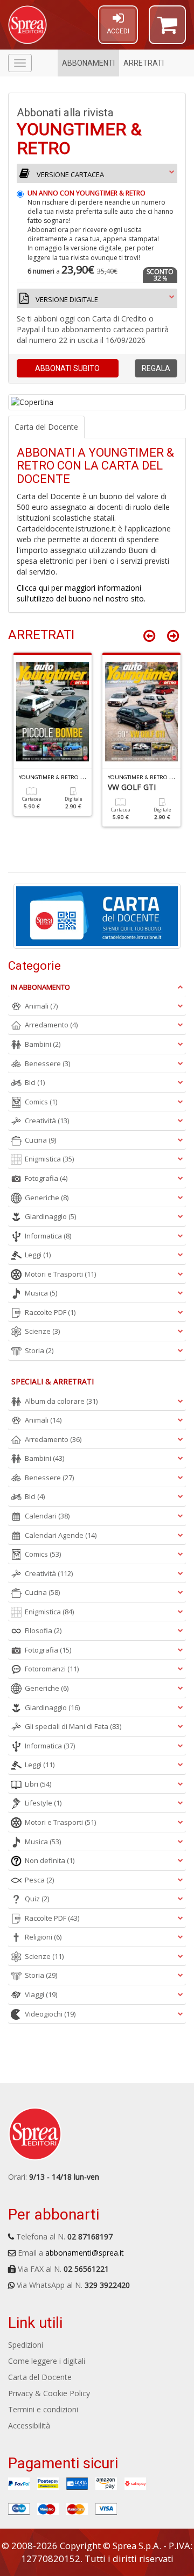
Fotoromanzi (52, 1669)
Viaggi (41, 1994)
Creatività (47, 1121)
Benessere (47, 1063)
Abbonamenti (88, 63)
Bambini (43, 1044)
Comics (41, 1102)
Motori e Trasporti (60, 1274)
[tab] (97, 238)
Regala (156, 368)
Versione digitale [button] (66, 299)
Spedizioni (26, 2345)
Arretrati (144, 63)
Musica (41, 1293)
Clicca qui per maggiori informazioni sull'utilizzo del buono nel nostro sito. (81, 593)
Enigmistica (49, 1159)
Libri (38, 1784)
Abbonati (67, 368)
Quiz (37, 1899)
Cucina (40, 1140)
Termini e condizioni (43, 2409)
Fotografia (46, 1178)
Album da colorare (61, 1401)
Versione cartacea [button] (70, 174)
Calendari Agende (61, 1535)
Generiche (47, 1198)
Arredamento (51, 1025)
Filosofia (43, 1630)
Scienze (42, 1331)
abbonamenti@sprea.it (85, 2253)
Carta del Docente (40, 2377)
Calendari (47, 1516)
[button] (167, 30)
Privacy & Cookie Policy (49, 2393)
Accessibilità (29, 2425)
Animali (41, 1006)
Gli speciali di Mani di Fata (73, 1726)
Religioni (43, 1937)
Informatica (48, 1236)
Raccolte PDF (50, 1312)
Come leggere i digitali (47, 2361)
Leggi (38, 1255)
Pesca (39, 1880)
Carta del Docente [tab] (46, 427)
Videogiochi (50, 2014)
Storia (39, 1350)
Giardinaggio (50, 1216)
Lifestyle (43, 1803)
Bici (35, 1082)
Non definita (50, 1860)
